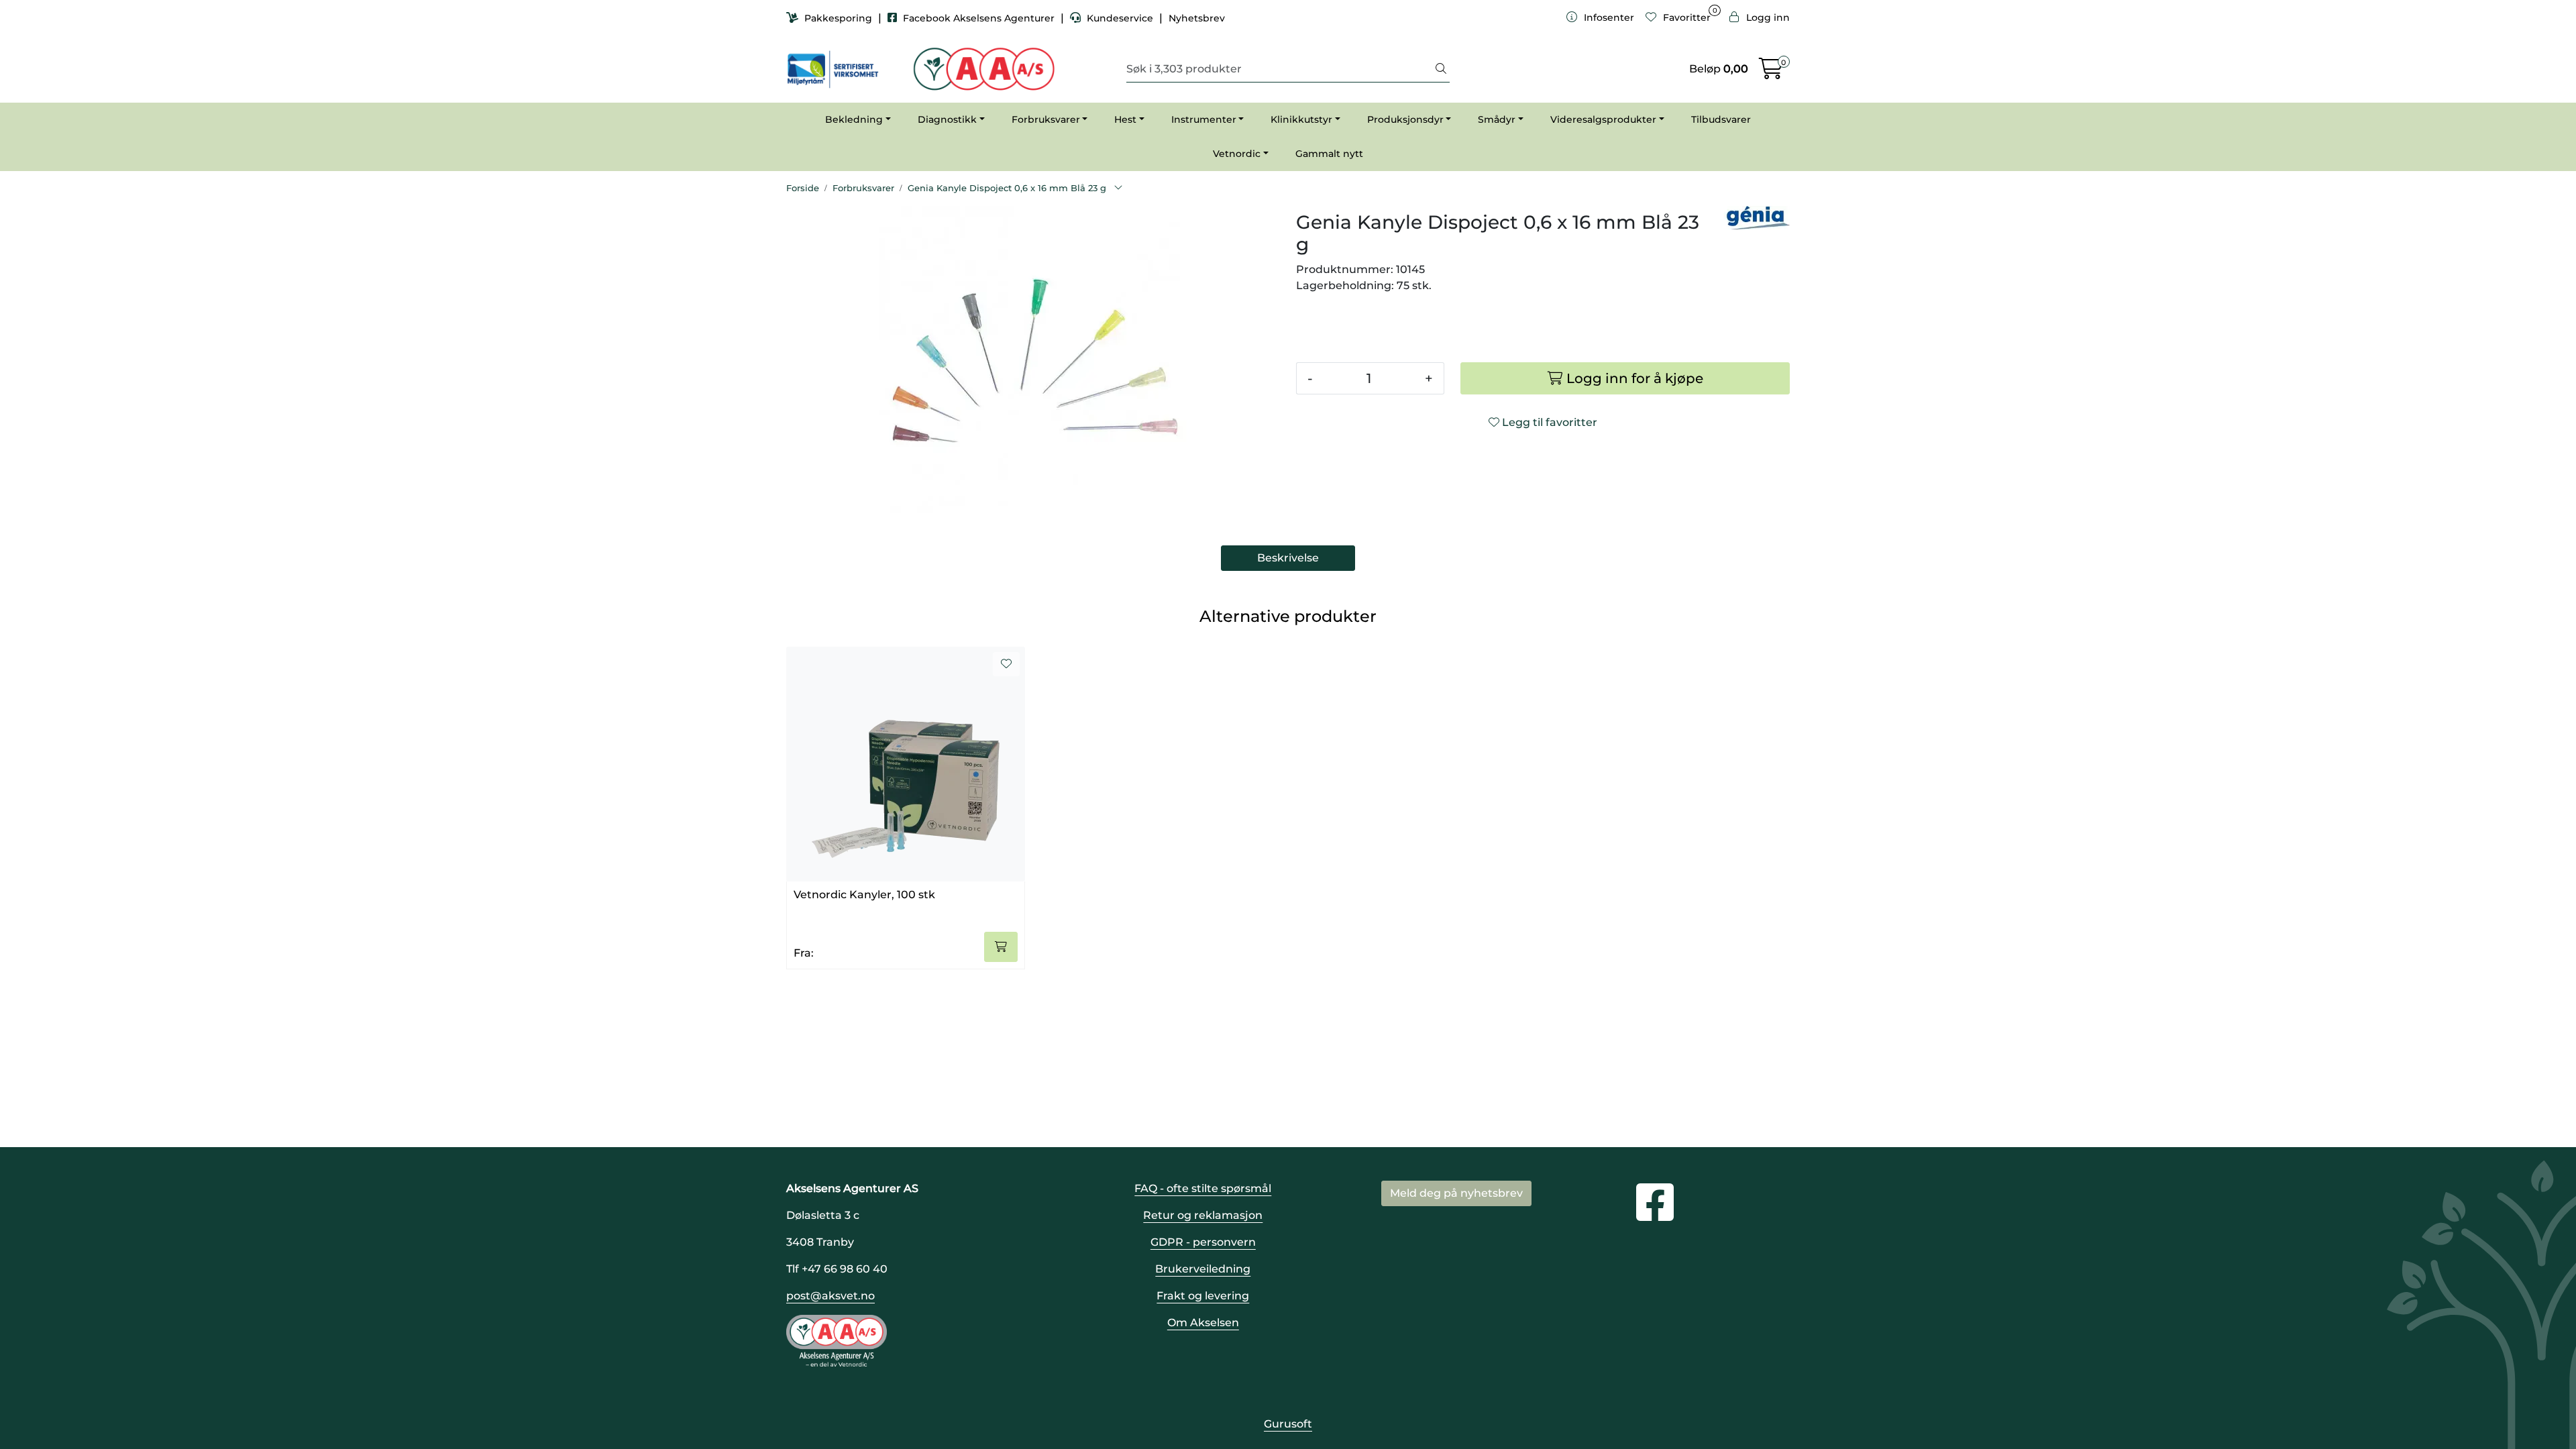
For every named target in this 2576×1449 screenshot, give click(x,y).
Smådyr (1497, 119)
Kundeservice (1120, 18)
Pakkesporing (838, 18)
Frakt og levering (1203, 1296)
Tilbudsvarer (1721, 119)
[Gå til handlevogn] (1771, 73)
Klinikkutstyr (1301, 119)
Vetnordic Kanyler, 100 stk (864, 895)
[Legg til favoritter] (1006, 664)
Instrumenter (1204, 119)
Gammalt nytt (1329, 154)
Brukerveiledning (1203, 1269)
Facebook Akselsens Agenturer (979, 18)
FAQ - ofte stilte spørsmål (1203, 1188)
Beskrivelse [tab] (1288, 558)
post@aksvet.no (830, 1296)
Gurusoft (1288, 1424)
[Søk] (1441, 69)
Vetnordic (1237, 154)
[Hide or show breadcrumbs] (1118, 189)
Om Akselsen (1203, 1323)
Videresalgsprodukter (1603, 119)
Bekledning (854, 119)
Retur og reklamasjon (1203, 1215)
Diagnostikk (947, 119)
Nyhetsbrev (1197, 18)
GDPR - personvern (1203, 1242)
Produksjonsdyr (1405, 119)
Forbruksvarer (1046, 119)
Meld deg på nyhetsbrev (1456, 1193)
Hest (1125, 119)
